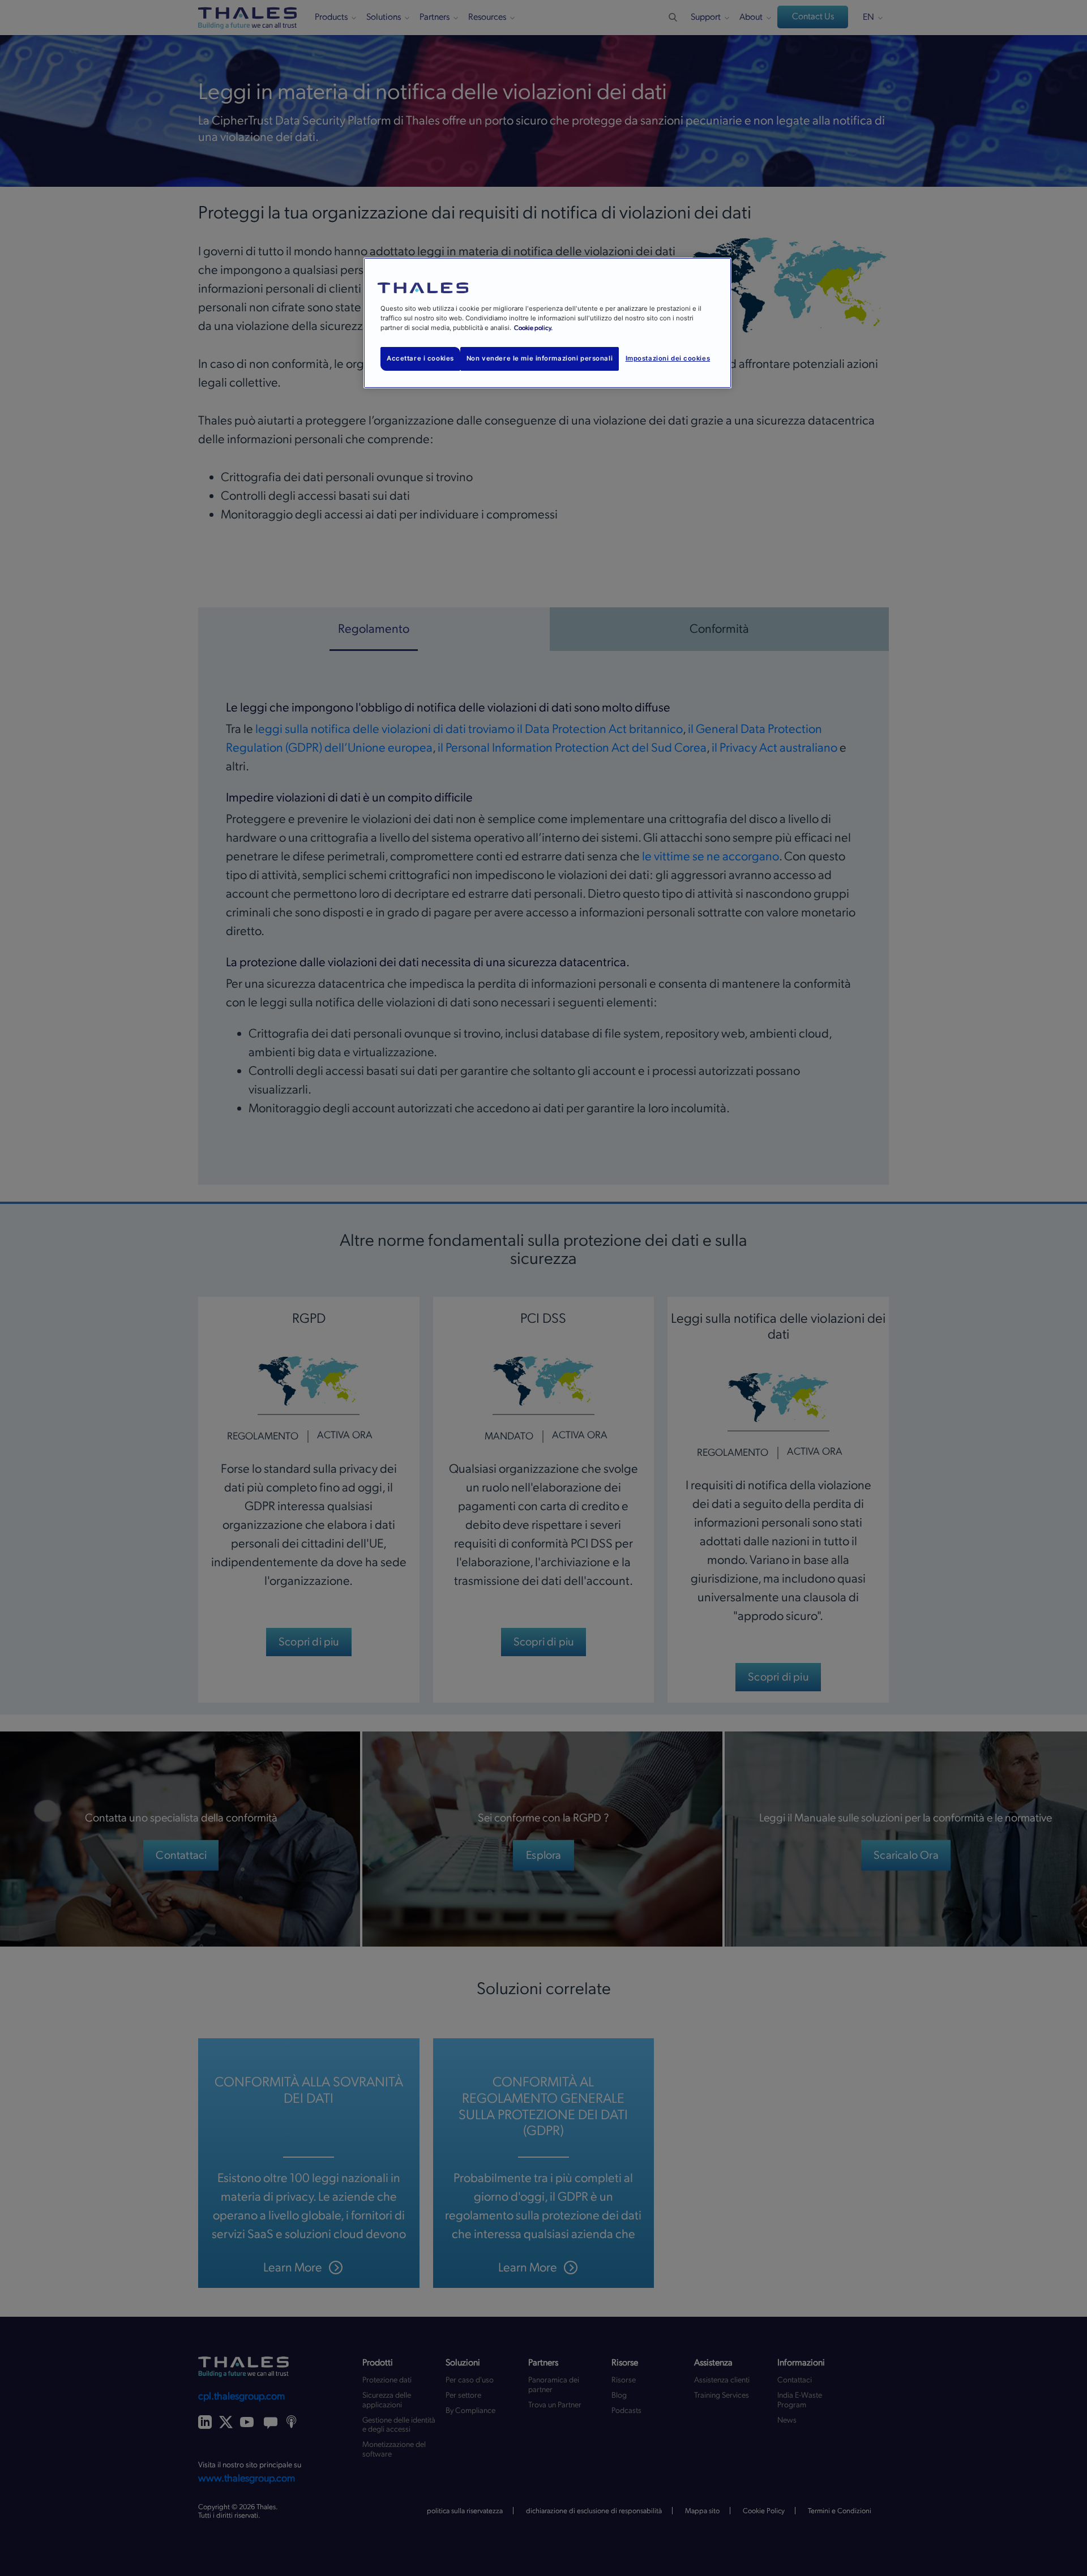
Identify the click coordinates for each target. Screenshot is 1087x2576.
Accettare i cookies (420, 358)
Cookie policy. (533, 328)
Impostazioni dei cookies (668, 358)
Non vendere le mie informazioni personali (540, 358)
